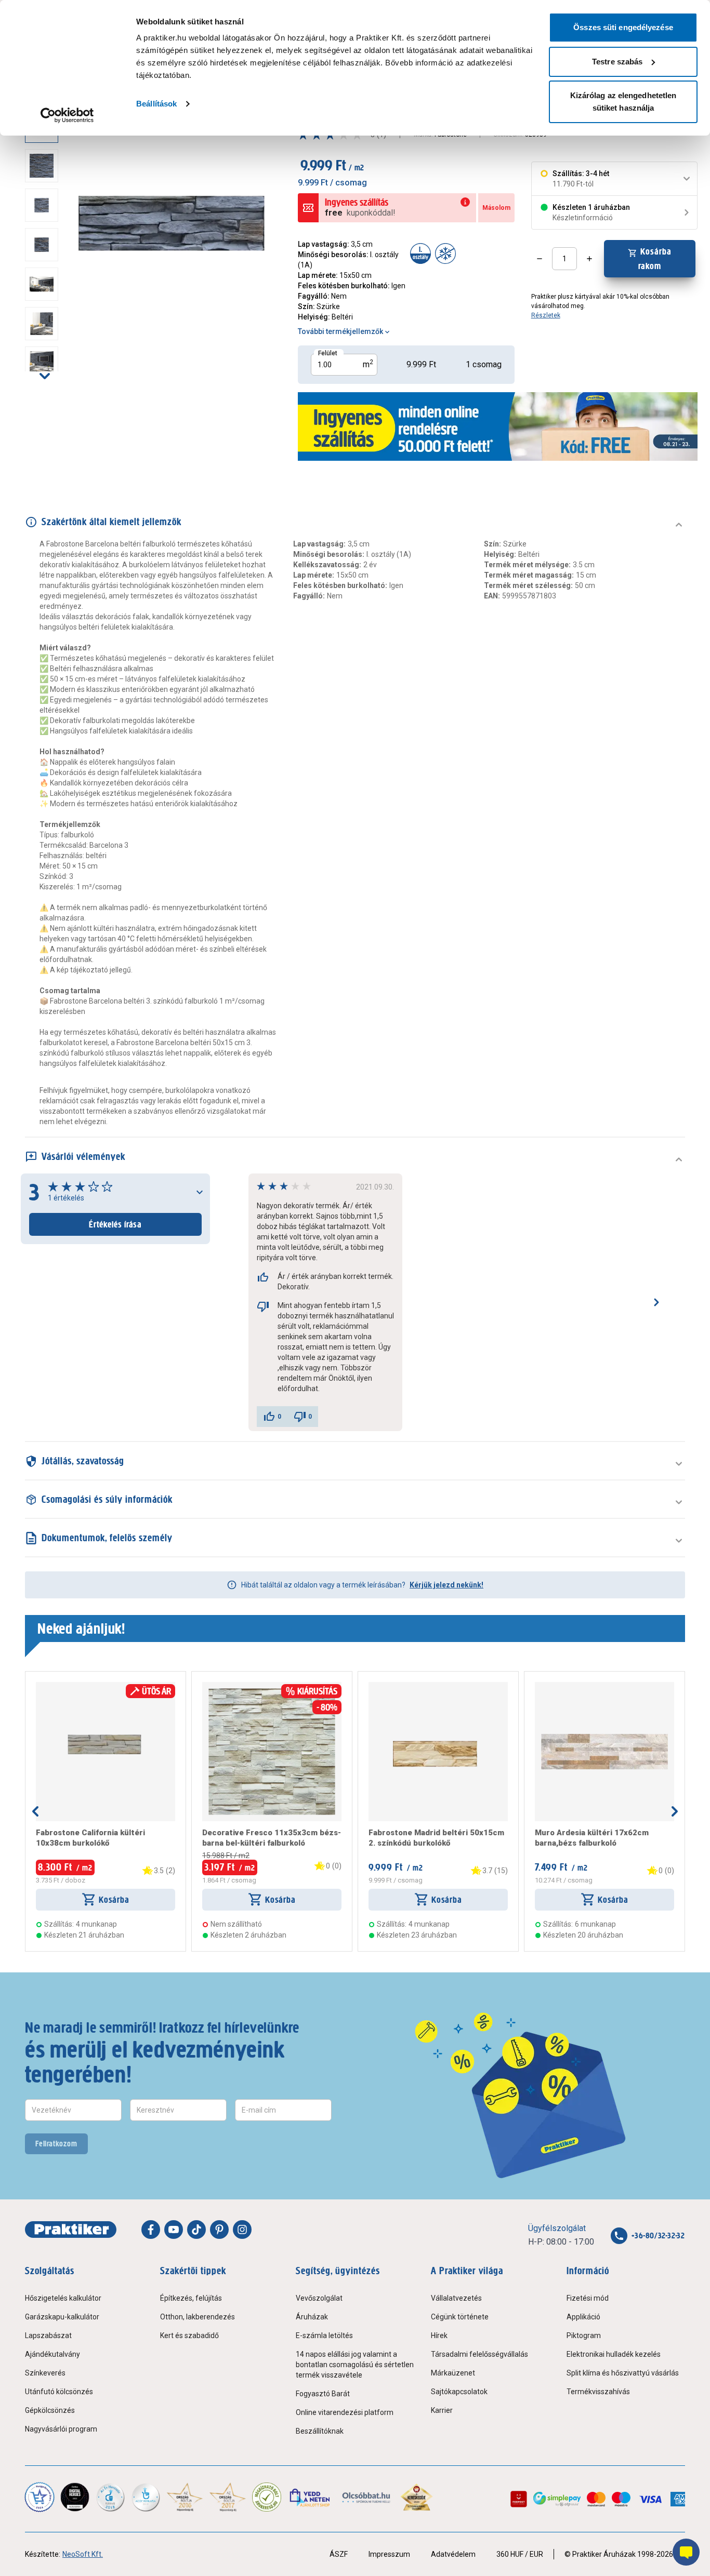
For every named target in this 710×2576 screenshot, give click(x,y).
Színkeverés (45, 2373)
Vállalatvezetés (456, 2298)
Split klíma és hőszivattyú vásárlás (623, 2373)
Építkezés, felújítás (191, 2298)
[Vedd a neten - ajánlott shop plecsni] (311, 2497)
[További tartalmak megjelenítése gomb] (45, 376)
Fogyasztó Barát (323, 2394)
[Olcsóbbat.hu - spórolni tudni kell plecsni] (367, 2497)
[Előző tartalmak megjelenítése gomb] (35, 1811)
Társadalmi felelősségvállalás (479, 2354)
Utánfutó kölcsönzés (59, 2392)
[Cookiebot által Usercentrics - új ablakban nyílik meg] (67, 115)
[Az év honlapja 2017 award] (228, 2497)
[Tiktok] (196, 2230)
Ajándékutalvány (52, 2354)
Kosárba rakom (655, 259)
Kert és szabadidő (189, 2335)
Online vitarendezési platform (345, 2412)
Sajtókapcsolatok (459, 2392)
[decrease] (540, 259)
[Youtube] (174, 2230)
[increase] (589, 259)
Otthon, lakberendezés (198, 2317)
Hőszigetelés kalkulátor (63, 2298)
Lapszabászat (48, 2335)
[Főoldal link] (71, 2230)
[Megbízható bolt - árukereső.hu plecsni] (267, 2497)
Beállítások (156, 104)
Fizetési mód (588, 2298)
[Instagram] (242, 2230)
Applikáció (583, 2317)
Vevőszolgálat (319, 2298)
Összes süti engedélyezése (623, 27)
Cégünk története (460, 2317)
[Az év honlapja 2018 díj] (110, 2497)
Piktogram (584, 2335)
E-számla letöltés (324, 2335)
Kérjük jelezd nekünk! (446, 1585)
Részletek (546, 315)
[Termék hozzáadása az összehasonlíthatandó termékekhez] (55, 1686)
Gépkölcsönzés (50, 2410)
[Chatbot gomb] (686, 2552)
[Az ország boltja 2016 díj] (185, 2497)
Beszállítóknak (320, 2431)
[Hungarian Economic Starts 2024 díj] (40, 2497)
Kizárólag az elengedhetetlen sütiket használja (623, 102)
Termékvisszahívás (598, 2392)
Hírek (439, 2335)
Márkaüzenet (453, 2373)
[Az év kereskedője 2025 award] (417, 2497)
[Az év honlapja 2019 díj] (146, 2497)
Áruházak (312, 2317)
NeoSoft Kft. (83, 2554)
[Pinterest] (219, 2230)
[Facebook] (151, 2230)
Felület (328, 353)
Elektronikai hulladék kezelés (614, 2354)
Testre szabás (617, 62)
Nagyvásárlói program (61, 2429)
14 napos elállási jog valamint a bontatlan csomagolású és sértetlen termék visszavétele (355, 2365)
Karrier (442, 2410)
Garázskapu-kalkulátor (62, 2317)
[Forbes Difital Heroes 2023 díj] (75, 2497)
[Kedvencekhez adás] (40, 1686)
